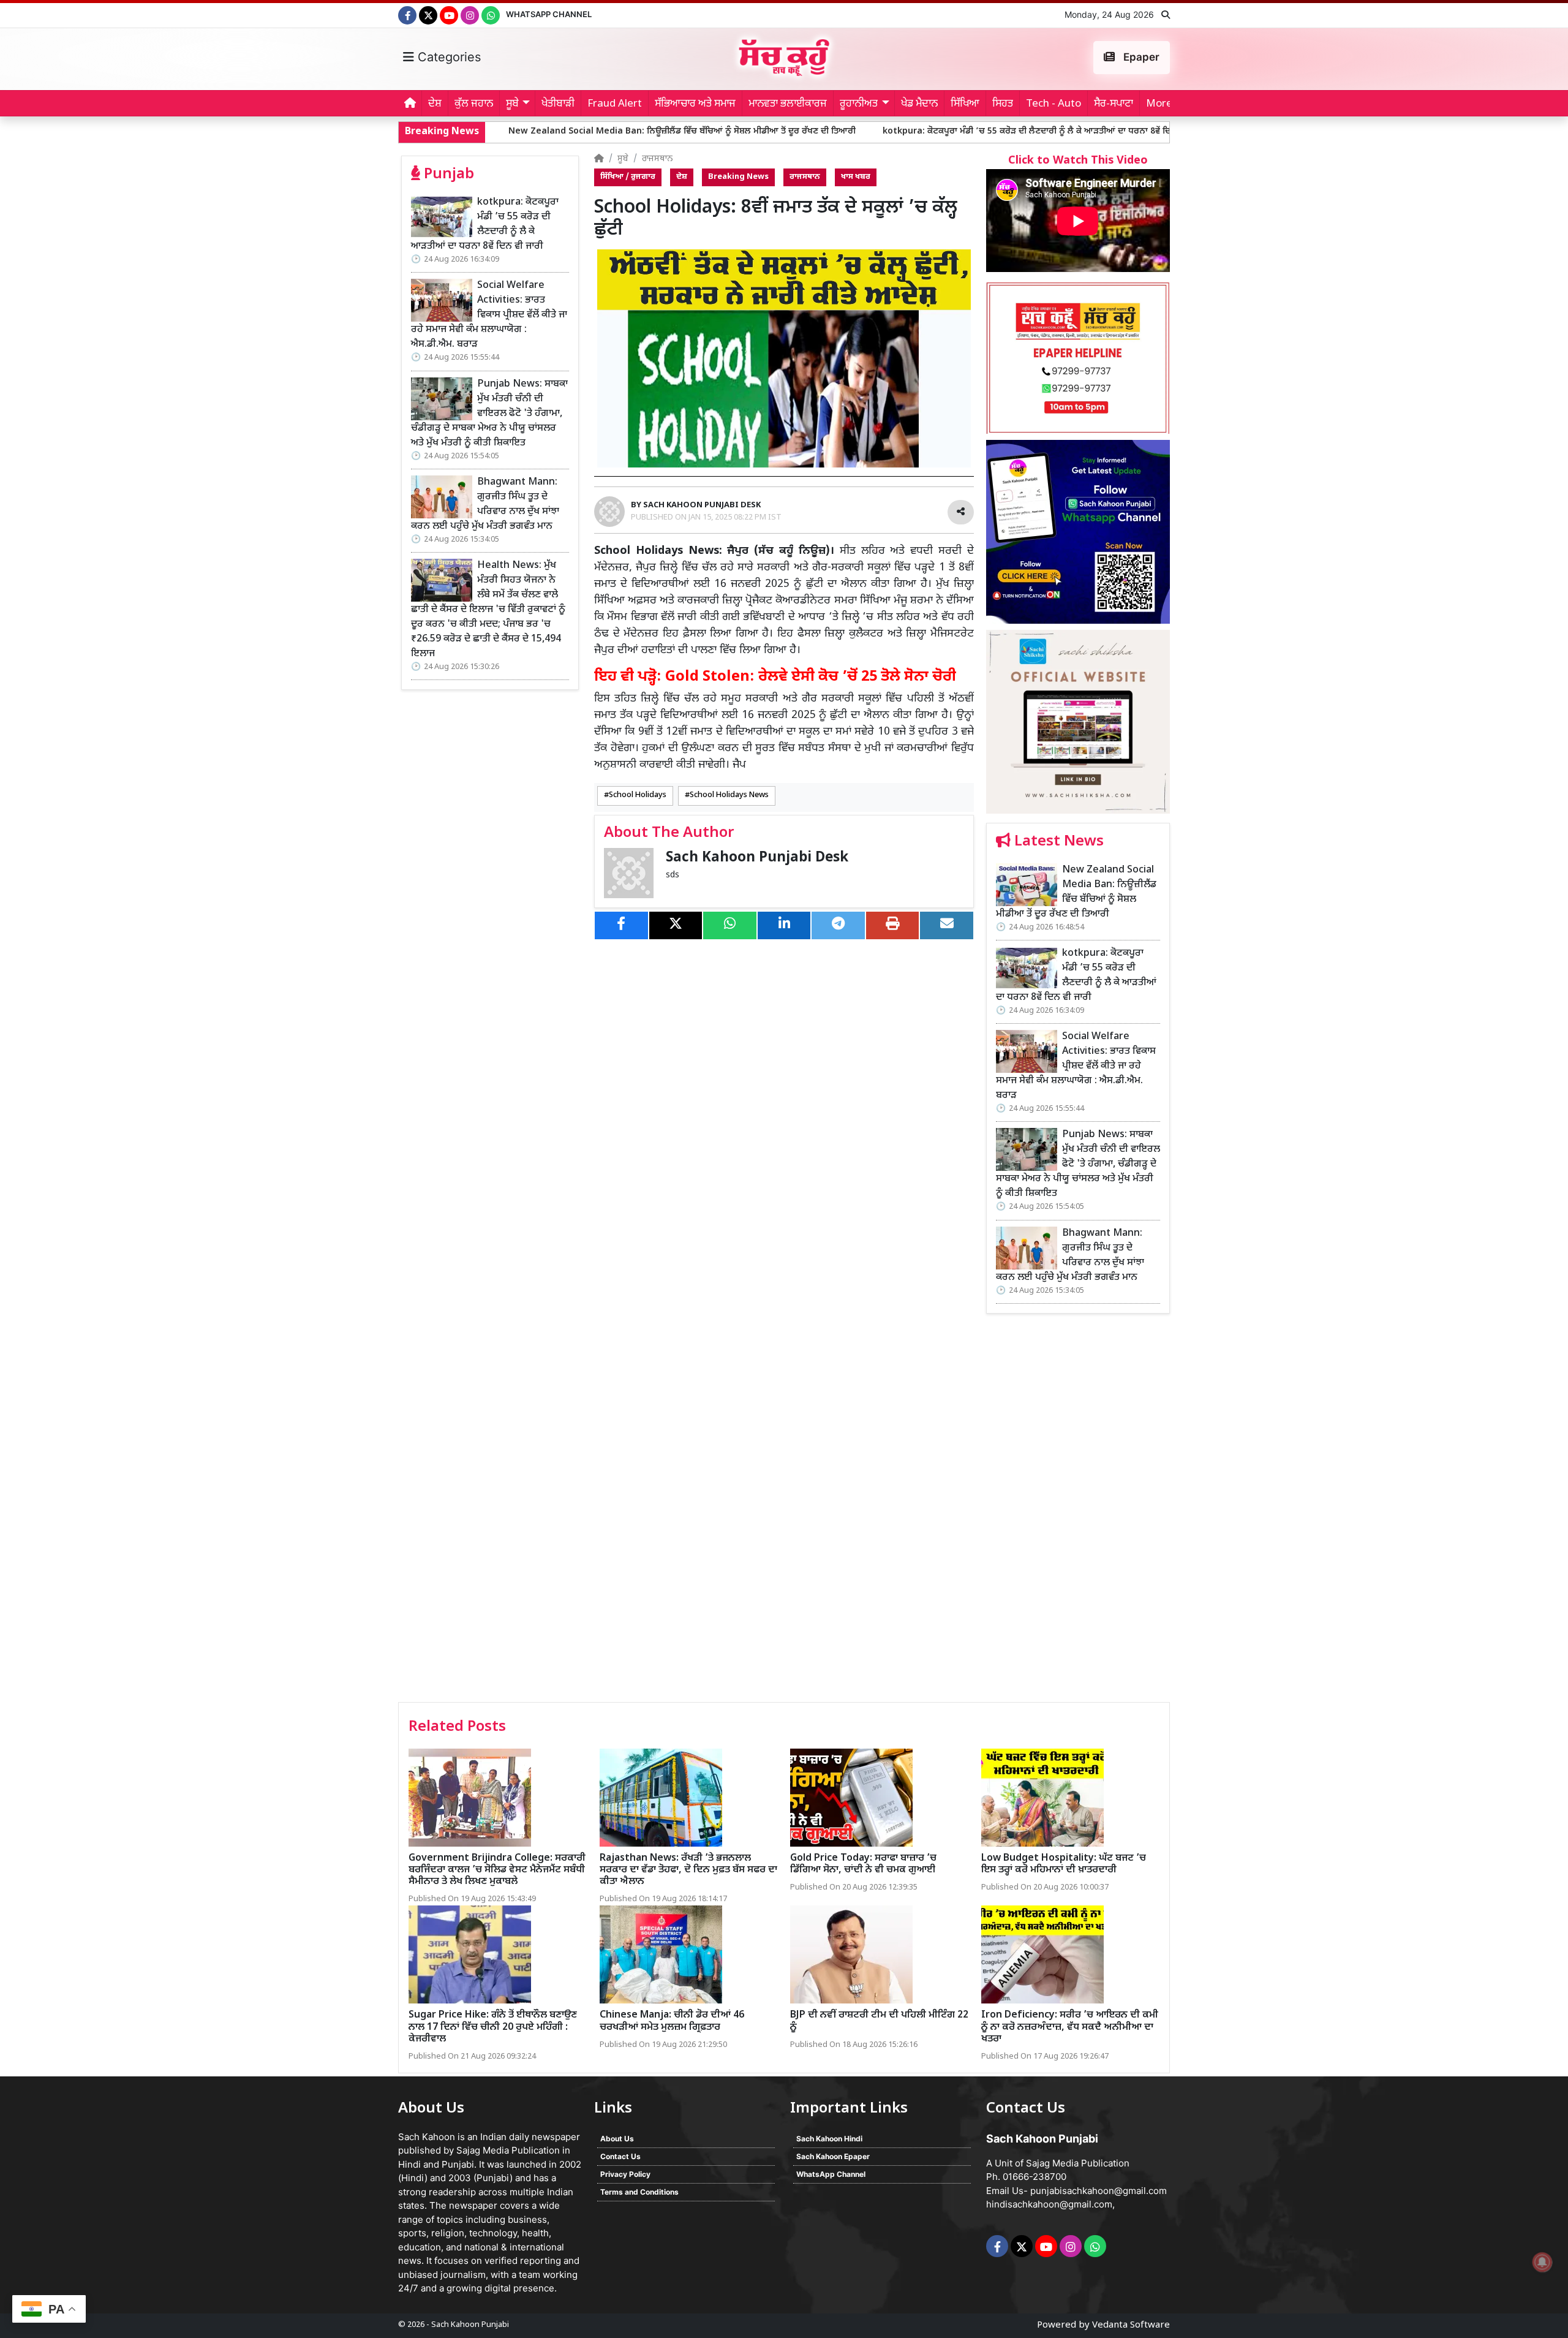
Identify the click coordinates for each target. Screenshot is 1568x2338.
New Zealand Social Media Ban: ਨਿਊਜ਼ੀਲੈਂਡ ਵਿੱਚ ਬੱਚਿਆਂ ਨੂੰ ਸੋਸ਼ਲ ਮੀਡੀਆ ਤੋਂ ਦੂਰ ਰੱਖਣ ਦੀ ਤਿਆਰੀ (512, 131)
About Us (617, 2139)
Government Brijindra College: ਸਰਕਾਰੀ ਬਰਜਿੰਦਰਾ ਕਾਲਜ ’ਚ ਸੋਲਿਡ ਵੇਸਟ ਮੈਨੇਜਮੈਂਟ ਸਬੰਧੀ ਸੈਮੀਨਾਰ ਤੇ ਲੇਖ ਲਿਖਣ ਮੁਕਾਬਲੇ (497, 1870)
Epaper (1140, 57)
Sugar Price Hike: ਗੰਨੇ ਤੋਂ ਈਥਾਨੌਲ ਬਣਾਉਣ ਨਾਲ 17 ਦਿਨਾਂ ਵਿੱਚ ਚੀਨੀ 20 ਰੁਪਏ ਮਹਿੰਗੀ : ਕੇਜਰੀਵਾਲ (493, 2027)
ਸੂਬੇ (623, 159)
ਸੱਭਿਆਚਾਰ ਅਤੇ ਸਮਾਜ (695, 104)
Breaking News (738, 177)
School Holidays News (729, 795)
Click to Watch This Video (1078, 161)
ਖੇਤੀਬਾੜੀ (558, 104)
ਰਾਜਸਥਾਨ (657, 159)
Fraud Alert (615, 104)
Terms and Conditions (639, 2192)
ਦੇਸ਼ (435, 104)
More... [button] (1163, 104)
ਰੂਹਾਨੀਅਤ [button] (859, 104)
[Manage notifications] (1542, 2262)
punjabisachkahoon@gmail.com (1099, 2191)
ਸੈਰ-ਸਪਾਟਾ (1114, 104)
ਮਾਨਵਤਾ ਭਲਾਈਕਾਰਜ (788, 104)
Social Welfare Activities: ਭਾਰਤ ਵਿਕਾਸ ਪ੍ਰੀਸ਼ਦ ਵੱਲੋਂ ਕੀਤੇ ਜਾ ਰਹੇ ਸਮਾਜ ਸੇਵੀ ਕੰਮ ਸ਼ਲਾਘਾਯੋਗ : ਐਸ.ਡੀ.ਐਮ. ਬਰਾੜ (489, 315)
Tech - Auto (1053, 104)
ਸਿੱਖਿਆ (965, 104)
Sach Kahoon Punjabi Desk (757, 858)
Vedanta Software (1131, 2325)
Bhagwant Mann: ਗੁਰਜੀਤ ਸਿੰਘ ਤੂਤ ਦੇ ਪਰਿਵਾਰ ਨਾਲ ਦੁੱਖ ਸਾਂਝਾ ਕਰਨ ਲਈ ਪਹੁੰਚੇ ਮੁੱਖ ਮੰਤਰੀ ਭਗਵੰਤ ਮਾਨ (485, 505)
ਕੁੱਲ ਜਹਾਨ (474, 104)
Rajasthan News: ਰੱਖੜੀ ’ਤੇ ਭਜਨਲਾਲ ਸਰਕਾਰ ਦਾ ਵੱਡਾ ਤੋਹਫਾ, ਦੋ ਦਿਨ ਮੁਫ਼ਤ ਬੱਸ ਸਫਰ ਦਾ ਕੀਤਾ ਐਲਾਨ (688, 1870)
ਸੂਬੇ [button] (512, 104)
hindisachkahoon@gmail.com (1049, 2204)
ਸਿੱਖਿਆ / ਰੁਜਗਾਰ (628, 177)
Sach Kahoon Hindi (829, 2139)
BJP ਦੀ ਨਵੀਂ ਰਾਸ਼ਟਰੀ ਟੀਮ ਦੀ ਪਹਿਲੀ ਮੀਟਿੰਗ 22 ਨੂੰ (879, 2021)
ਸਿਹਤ (1003, 104)
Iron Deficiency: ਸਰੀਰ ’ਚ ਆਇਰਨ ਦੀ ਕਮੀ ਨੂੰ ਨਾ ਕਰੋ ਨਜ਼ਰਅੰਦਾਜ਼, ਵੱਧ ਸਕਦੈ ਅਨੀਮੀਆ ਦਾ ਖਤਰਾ (1070, 2027)
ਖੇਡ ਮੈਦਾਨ (919, 104)
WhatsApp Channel (549, 14)
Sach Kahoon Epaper (833, 2156)
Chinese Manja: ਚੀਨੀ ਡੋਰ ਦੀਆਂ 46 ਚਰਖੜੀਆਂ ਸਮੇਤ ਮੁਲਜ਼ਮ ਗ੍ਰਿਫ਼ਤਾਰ (672, 2021)
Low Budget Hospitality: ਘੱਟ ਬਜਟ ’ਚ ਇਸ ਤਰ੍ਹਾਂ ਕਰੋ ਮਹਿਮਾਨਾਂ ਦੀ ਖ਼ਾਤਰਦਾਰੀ (1064, 1864)
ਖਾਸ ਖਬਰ (856, 177)
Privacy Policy (625, 2174)
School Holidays (638, 795)
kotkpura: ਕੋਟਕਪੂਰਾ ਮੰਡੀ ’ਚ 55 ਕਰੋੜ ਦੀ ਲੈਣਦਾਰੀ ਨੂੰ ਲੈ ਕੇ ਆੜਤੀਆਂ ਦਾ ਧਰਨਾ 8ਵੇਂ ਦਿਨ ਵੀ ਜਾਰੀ (873, 131)
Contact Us (620, 2156)
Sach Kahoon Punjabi (470, 2325)
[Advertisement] (1078, 1512)
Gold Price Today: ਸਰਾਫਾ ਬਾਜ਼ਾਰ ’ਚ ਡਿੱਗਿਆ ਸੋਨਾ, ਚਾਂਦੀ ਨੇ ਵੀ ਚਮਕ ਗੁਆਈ (863, 1864)
